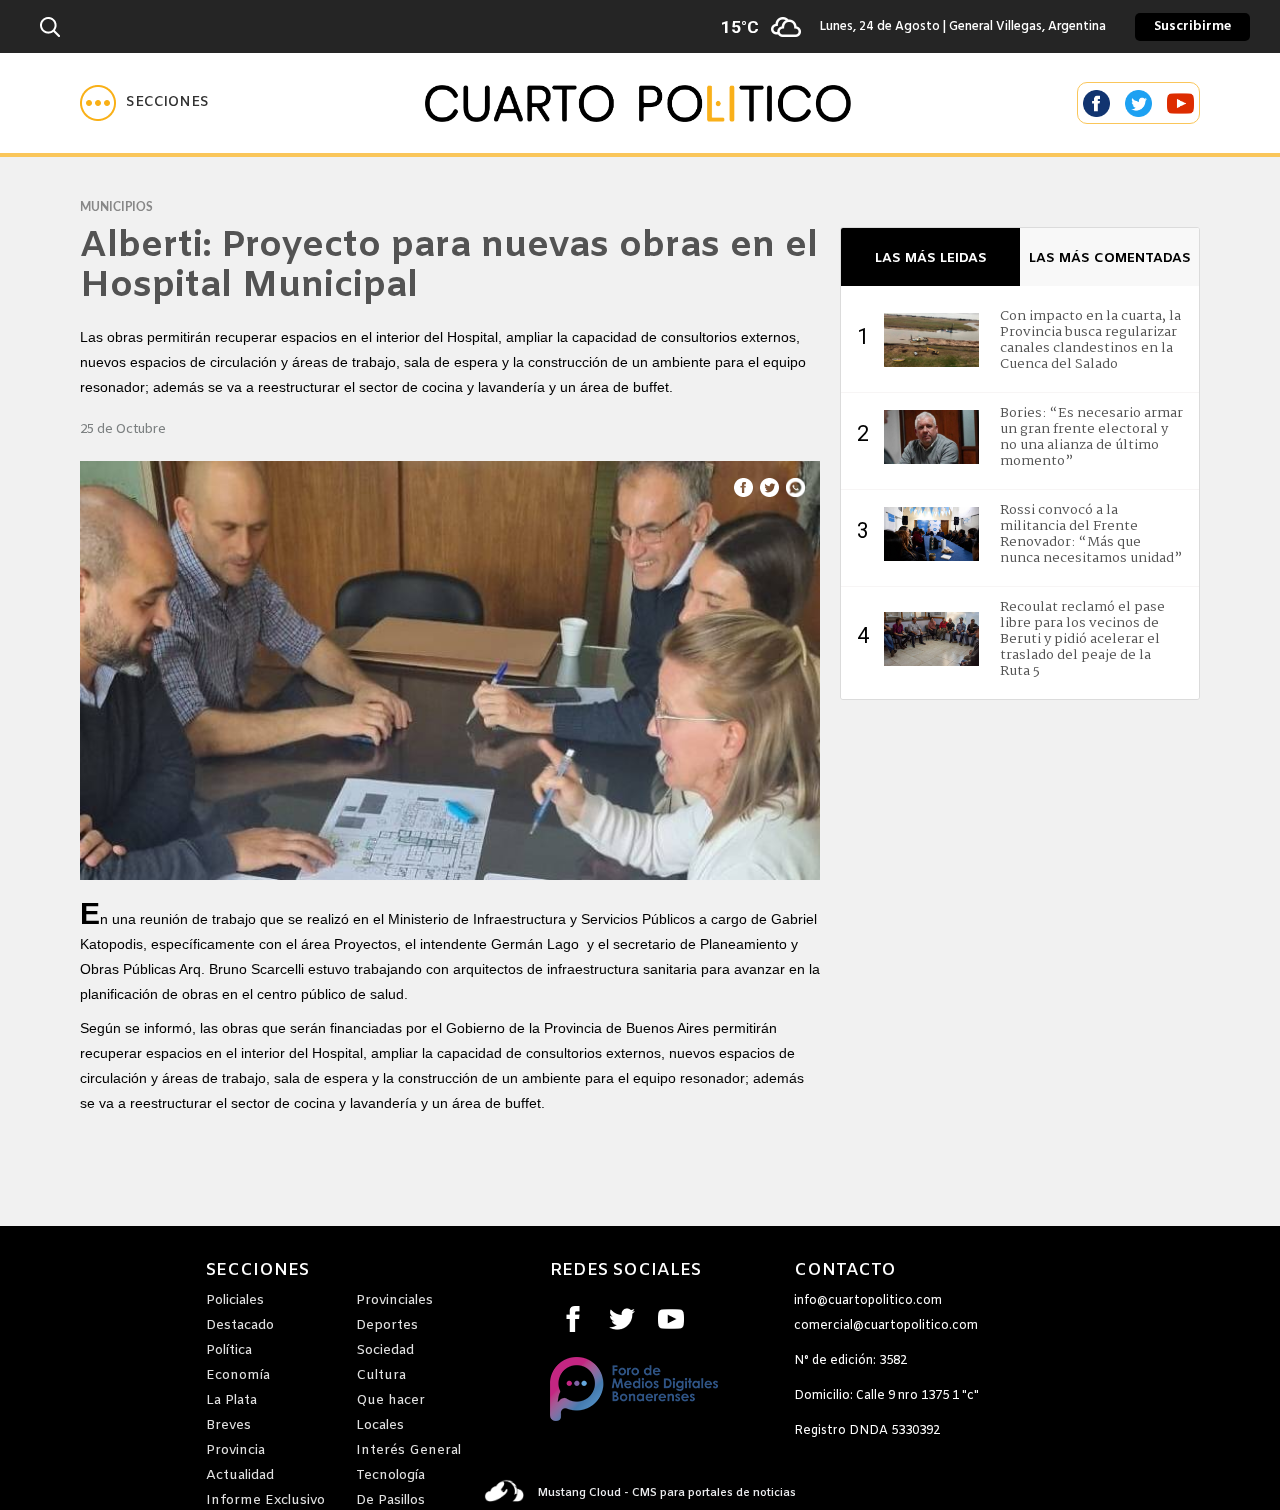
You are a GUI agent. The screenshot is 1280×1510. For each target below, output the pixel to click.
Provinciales (394, 1300)
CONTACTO (845, 1271)
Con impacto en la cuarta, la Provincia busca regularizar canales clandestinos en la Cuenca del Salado (1090, 340)
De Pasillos (390, 1500)
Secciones (167, 102)
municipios (116, 207)
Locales (380, 1425)
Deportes (387, 1325)
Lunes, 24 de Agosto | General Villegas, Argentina (920, 27)
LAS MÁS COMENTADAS (1110, 258)
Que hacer (390, 1400)
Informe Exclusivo (265, 1500)
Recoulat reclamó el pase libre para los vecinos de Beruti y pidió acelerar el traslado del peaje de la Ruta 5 (1082, 639)
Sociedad (385, 1350)
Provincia (235, 1450)
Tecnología (390, 1475)
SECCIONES (257, 1271)
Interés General (408, 1450)
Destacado (240, 1325)
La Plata (231, 1400)
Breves (228, 1425)
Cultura (381, 1375)
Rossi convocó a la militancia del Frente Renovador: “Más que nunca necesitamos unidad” (1091, 534)
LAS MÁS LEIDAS (931, 258)
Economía (238, 1375)
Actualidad (240, 1475)
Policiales (235, 1300)
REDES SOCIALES (625, 1271)
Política (229, 1350)
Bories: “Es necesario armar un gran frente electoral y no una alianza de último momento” (1091, 437)
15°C (740, 27)
